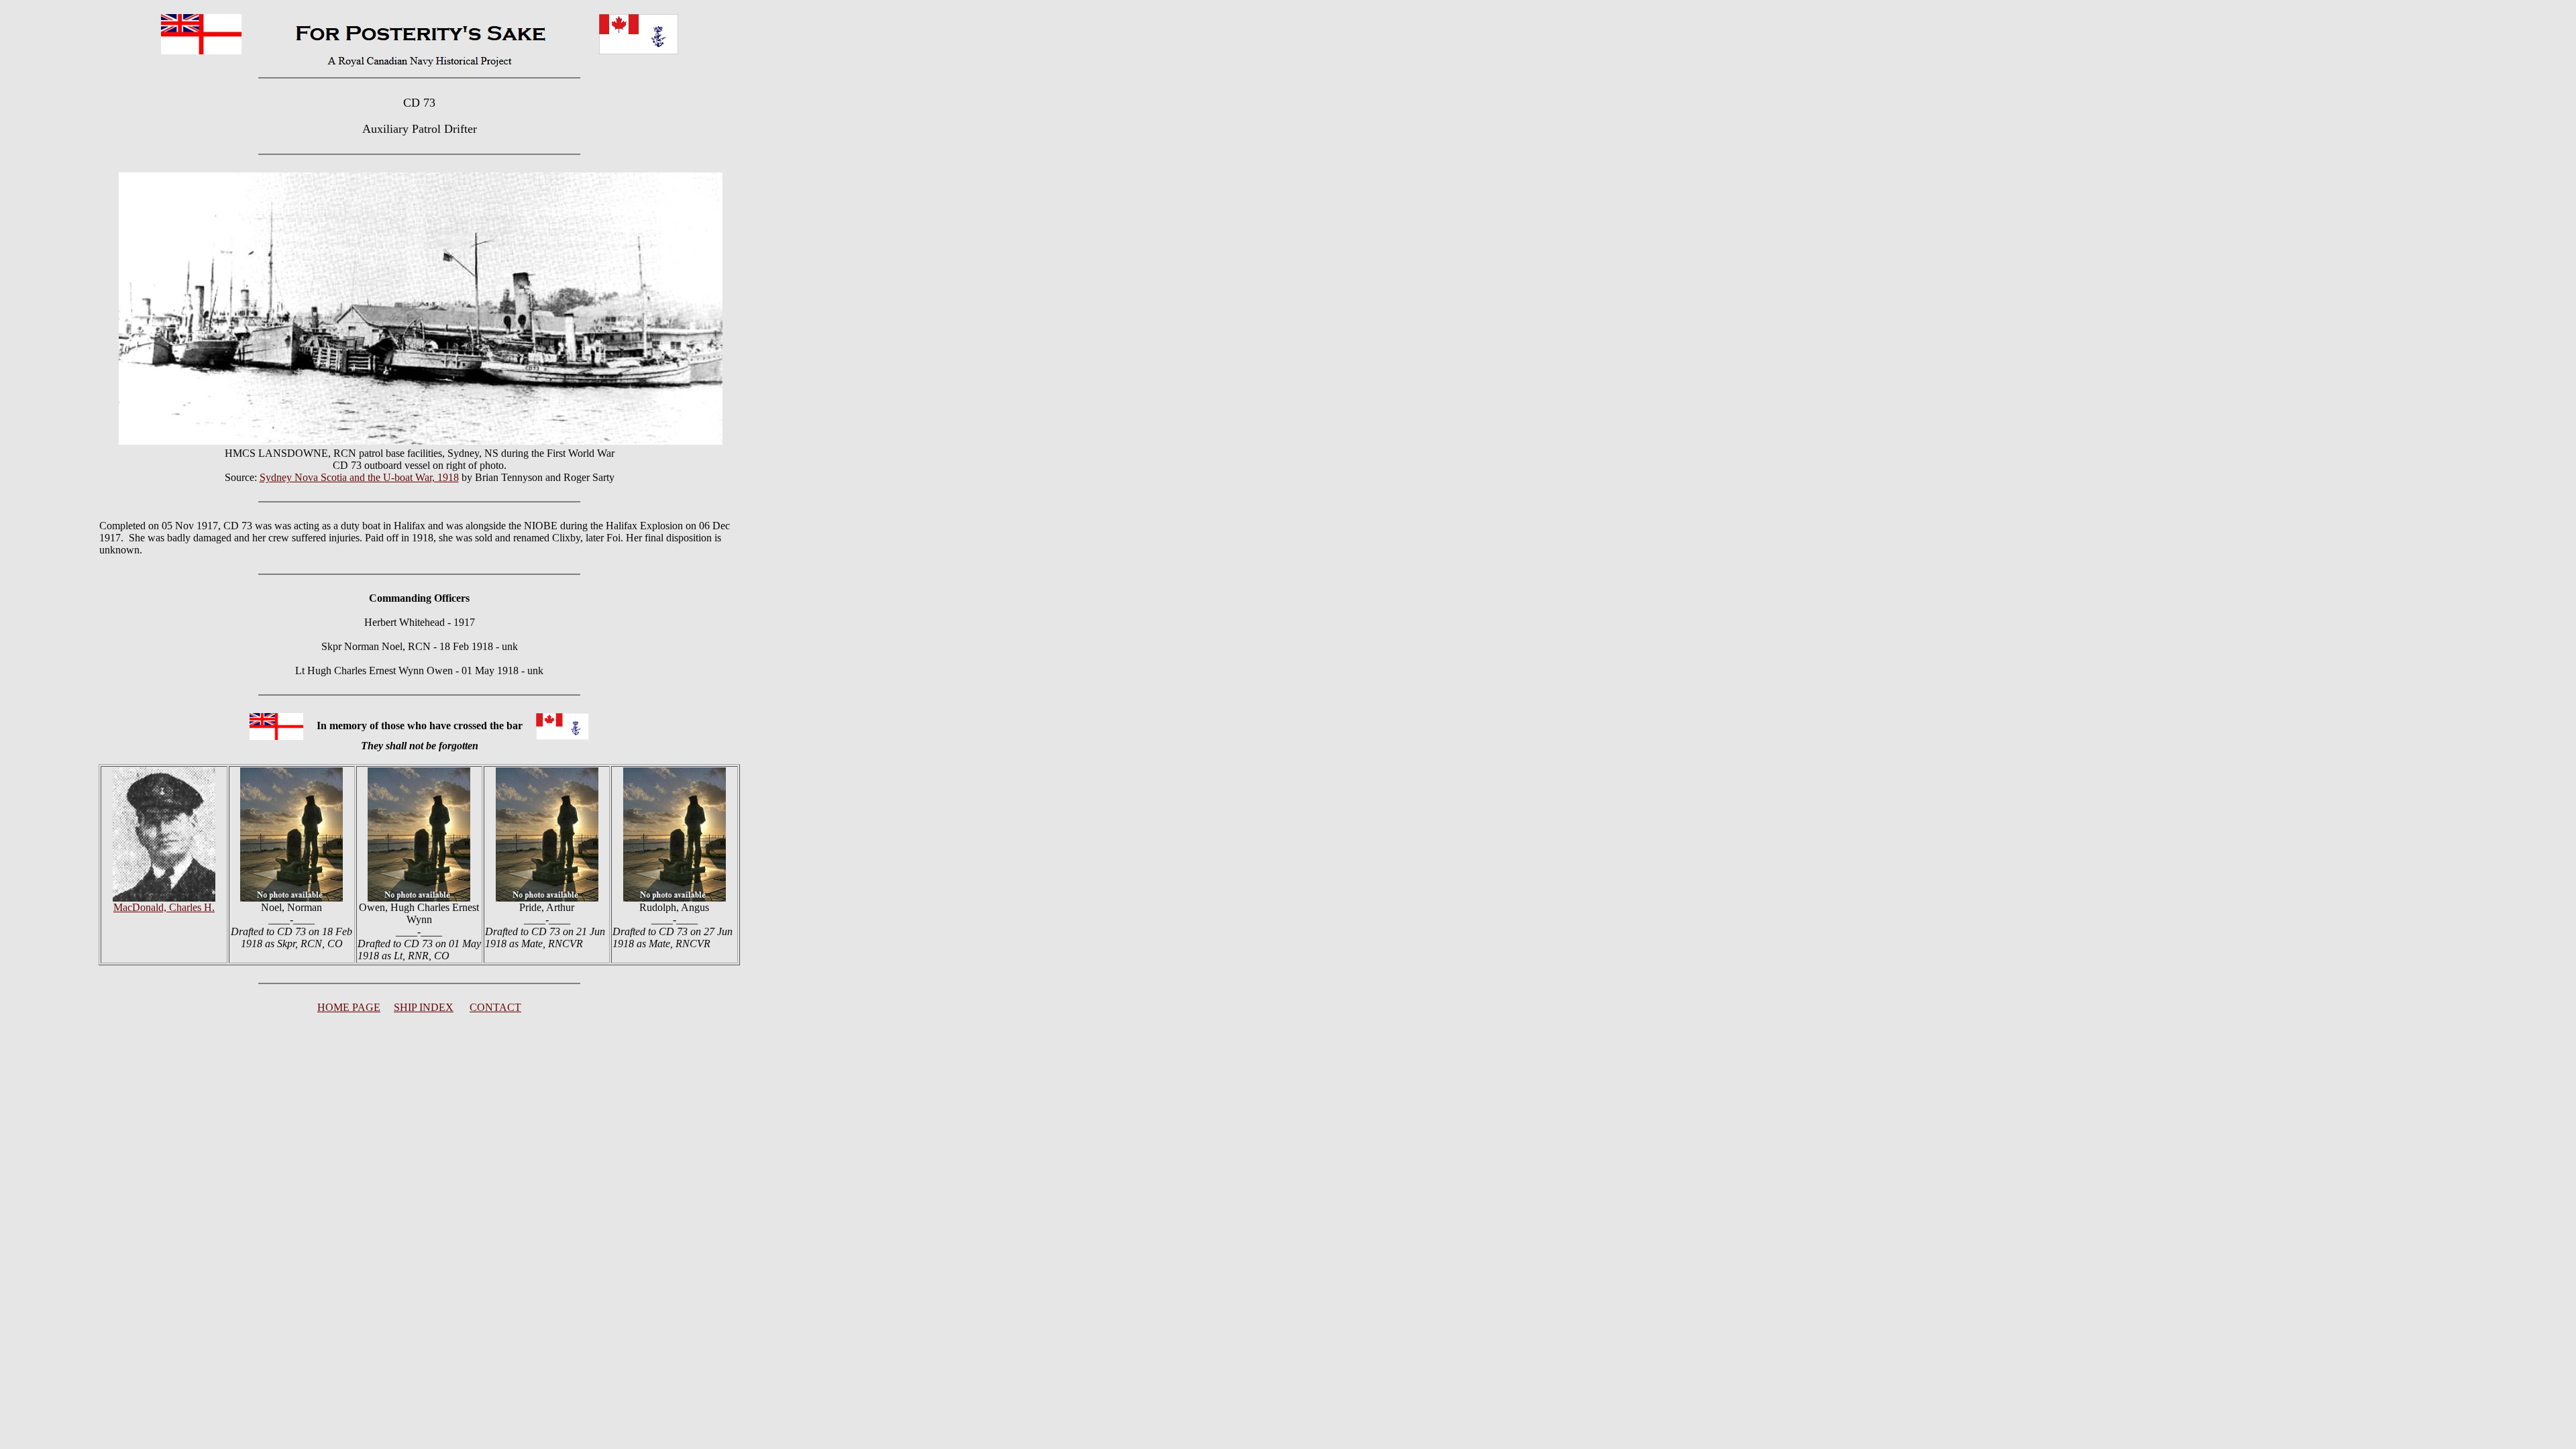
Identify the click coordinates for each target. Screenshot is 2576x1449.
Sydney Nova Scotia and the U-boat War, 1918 (359, 477)
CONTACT (495, 1007)
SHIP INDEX (424, 1007)
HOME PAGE (349, 1007)
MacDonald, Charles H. (164, 907)
